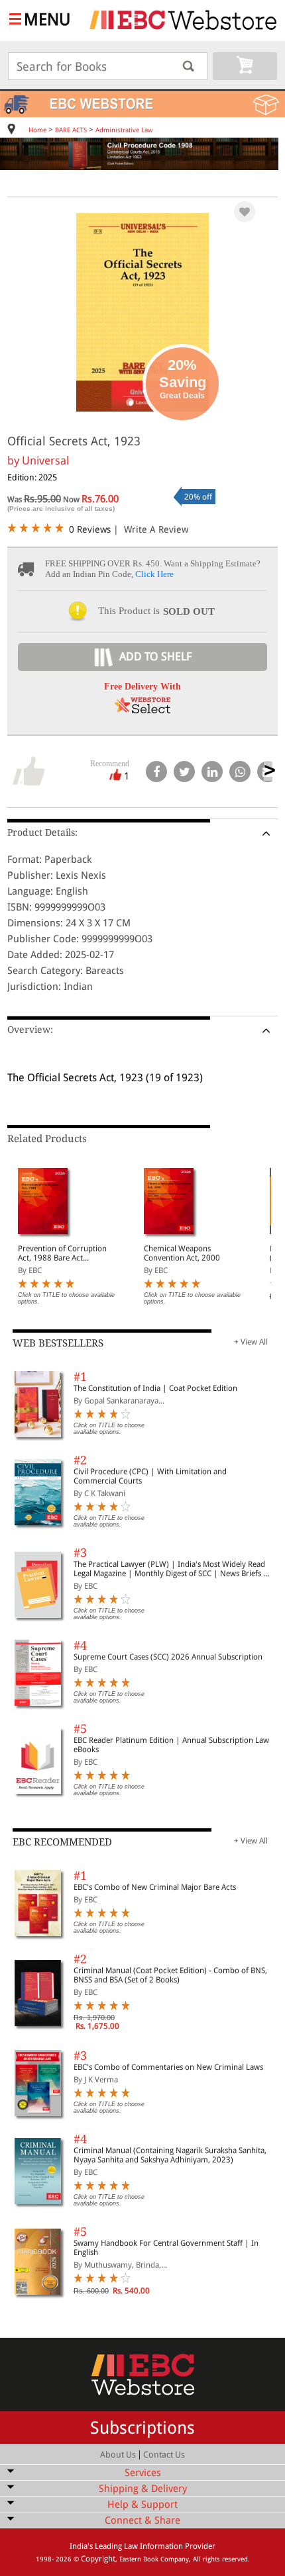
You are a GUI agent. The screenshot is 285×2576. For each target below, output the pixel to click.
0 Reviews (90, 529)
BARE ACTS (71, 130)
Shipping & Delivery (143, 2489)
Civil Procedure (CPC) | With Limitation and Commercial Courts (150, 1476)
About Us (118, 2455)
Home (37, 130)
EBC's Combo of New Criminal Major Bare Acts (155, 1887)
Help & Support (142, 2505)
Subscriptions (142, 2428)
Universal (45, 461)
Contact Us (164, 2455)
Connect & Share (142, 2520)
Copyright (98, 2559)
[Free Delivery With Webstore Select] (142, 710)
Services (143, 2473)
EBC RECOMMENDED (62, 1842)
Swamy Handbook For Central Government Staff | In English (166, 2248)
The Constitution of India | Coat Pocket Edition (155, 1388)
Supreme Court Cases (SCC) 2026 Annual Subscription (168, 1657)
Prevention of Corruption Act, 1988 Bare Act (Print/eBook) (62, 1253)
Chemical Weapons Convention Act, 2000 (182, 1253)
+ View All (251, 1342)
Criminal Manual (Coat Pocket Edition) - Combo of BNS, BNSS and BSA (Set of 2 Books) (170, 1975)
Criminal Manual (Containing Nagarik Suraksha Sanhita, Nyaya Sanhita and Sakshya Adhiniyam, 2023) (170, 2155)
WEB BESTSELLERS (58, 1343)
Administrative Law (124, 130)
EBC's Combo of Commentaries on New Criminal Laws (168, 2067)
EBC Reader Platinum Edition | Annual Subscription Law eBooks (171, 1745)
